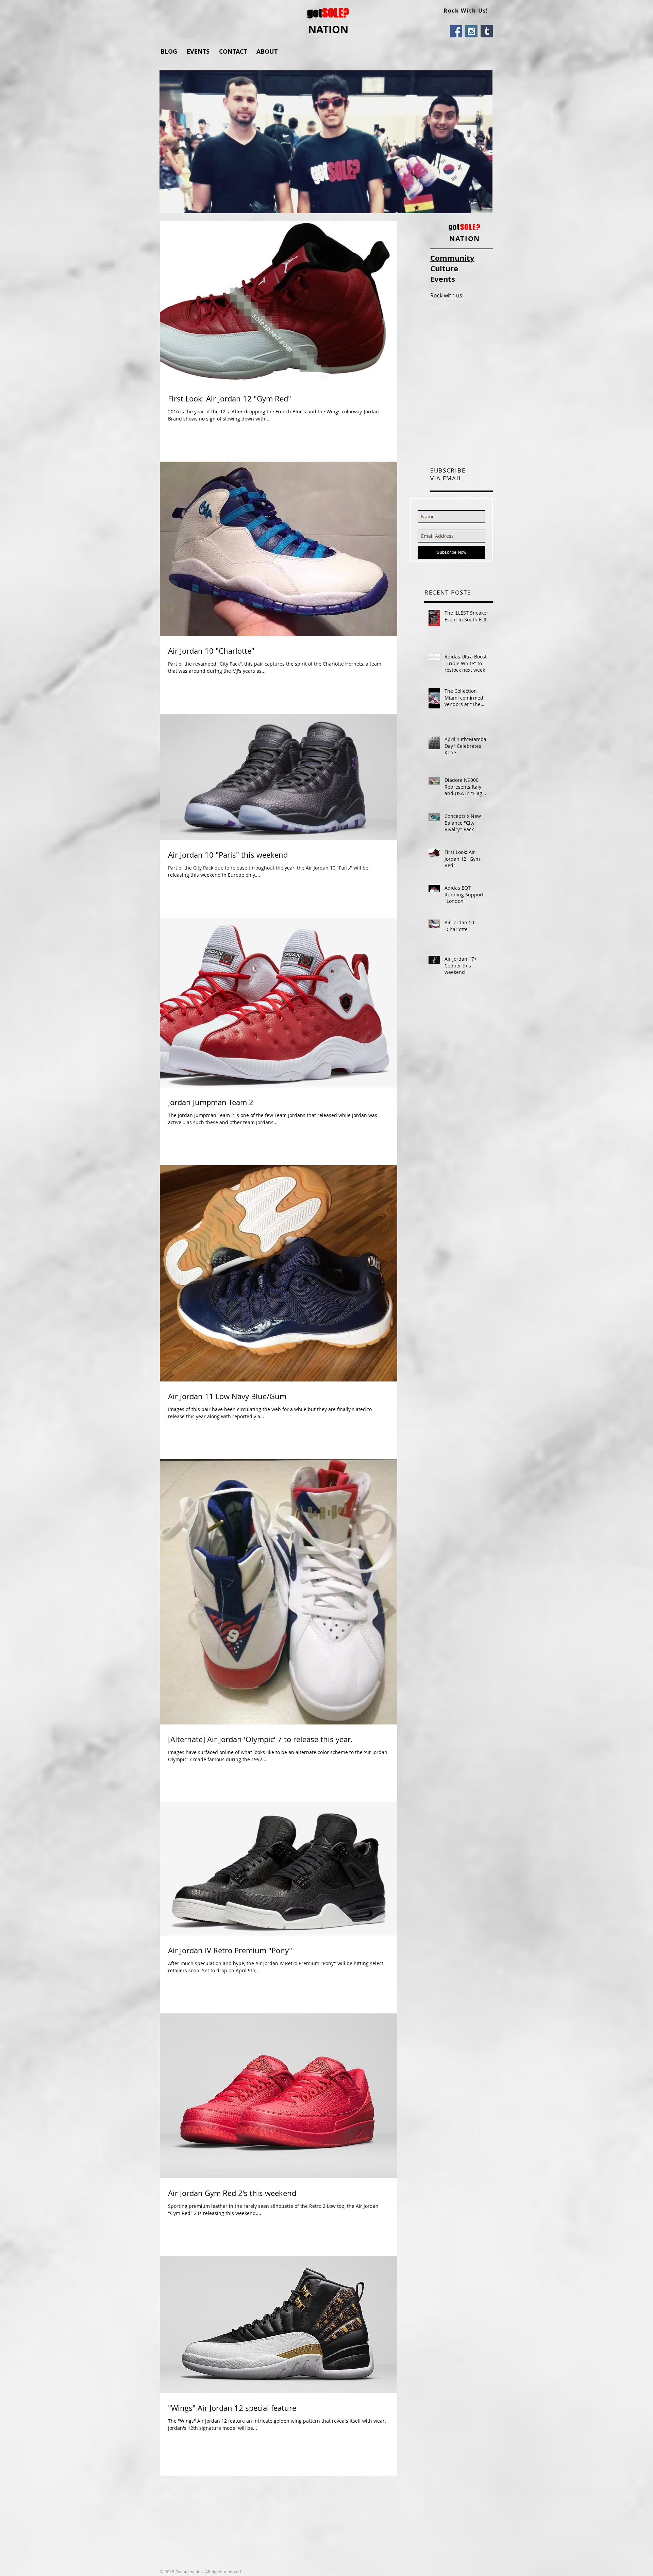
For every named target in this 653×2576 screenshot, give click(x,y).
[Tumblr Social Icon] (487, 31)
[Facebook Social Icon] (456, 31)
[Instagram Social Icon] (471, 31)
